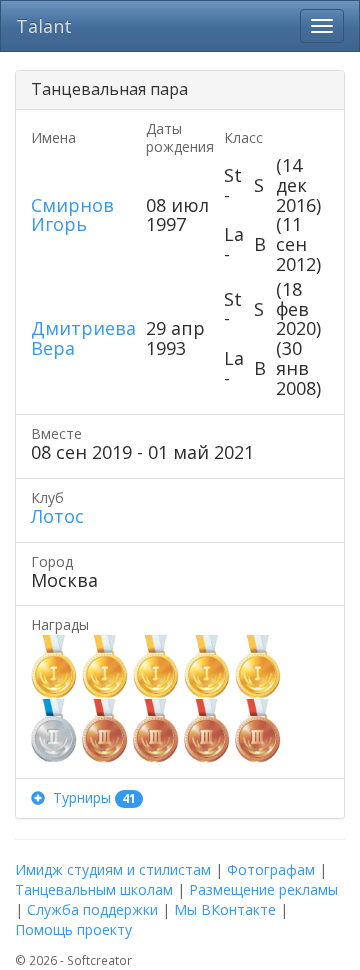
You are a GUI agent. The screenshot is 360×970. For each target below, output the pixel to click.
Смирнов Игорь (72, 215)
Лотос (57, 516)
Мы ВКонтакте (225, 909)
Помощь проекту (73, 929)
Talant (44, 26)
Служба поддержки (92, 909)
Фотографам (271, 869)
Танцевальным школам (94, 889)
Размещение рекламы (263, 889)
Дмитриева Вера (83, 338)
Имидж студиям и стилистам (113, 869)
